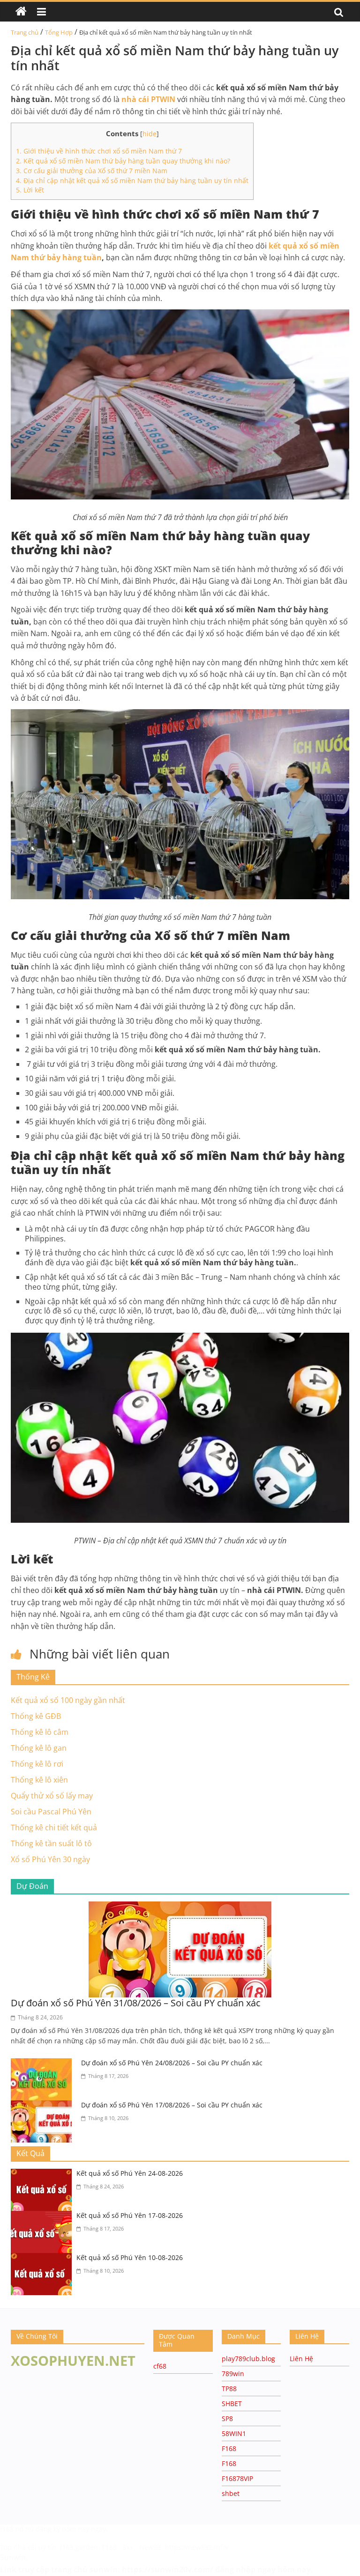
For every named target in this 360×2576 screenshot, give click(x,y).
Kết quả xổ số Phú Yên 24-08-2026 (130, 2173)
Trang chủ (25, 32)
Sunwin (13, 2557)
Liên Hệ (301, 2359)
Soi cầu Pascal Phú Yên (51, 1812)
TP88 (229, 2389)
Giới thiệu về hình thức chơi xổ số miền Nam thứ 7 (99, 151)
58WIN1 (234, 2433)
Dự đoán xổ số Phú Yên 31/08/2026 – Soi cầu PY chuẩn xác (136, 2003)
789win (233, 2374)
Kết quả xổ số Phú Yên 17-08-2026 (130, 2215)
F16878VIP (237, 2478)
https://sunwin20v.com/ (168, 2569)
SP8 (227, 2418)
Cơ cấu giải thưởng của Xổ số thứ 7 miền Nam (92, 171)
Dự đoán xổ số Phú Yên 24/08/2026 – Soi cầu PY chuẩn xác (172, 2063)
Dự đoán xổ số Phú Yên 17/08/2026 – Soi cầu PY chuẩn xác (172, 2105)
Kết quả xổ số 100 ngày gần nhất (68, 1700)
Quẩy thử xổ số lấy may (52, 1796)
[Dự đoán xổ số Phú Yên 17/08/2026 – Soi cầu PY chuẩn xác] (44, 2106)
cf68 (160, 2366)
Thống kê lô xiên (39, 1780)
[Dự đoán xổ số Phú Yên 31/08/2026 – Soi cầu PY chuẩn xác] (180, 1907)
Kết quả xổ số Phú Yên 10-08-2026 (130, 2257)
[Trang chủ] (21, 12)
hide (150, 134)
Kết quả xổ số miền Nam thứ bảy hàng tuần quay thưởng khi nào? (123, 161)
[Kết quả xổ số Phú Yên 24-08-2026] (44, 2174)
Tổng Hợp (59, 32)
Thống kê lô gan (39, 1748)
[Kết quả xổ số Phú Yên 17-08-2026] (44, 2216)
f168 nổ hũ (17, 2529)
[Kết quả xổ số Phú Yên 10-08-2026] (44, 2259)
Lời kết (30, 190)
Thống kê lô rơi (37, 1764)
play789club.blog (248, 2359)
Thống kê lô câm (40, 1732)
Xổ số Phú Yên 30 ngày (50, 1859)
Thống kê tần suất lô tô (51, 1843)
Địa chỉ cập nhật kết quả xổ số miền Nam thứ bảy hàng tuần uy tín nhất (132, 180)
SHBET (232, 2404)
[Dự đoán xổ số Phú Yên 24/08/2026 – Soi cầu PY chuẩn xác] (44, 2064)
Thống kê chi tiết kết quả (54, 1827)
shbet (231, 2493)
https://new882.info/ (197, 2547)
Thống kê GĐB (36, 1716)
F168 (229, 2448)
